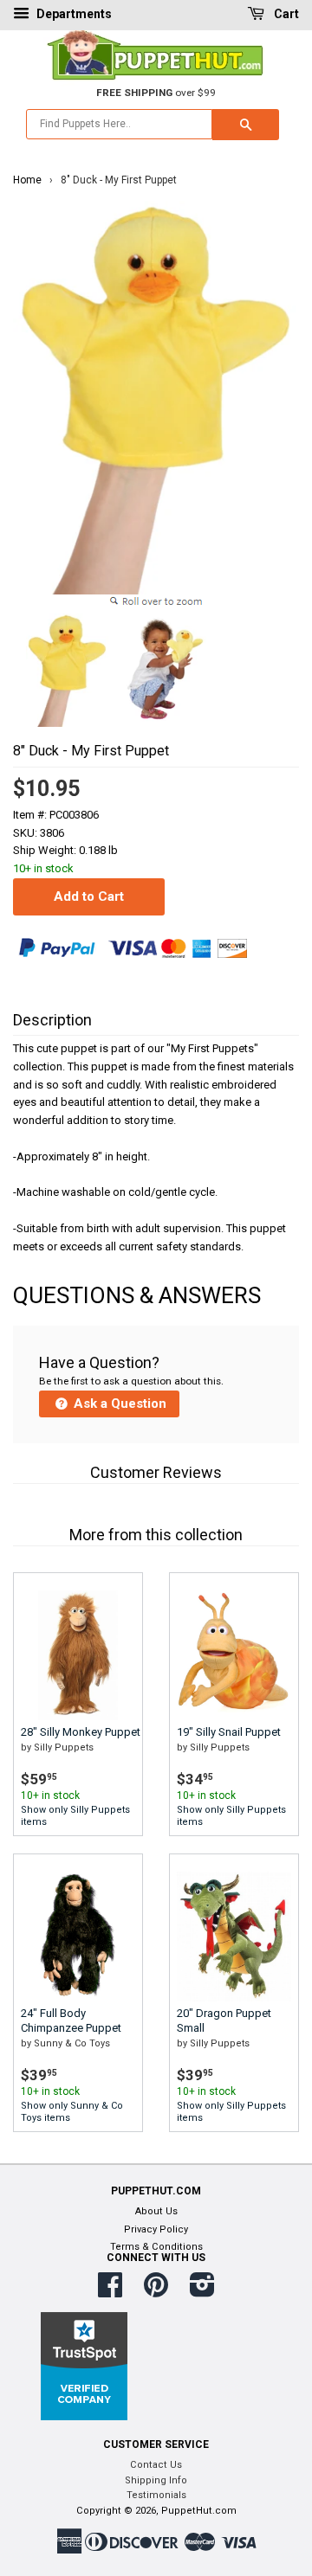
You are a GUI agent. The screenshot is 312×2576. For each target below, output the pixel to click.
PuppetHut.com (199, 2511)
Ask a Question (118, 1404)
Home (27, 180)
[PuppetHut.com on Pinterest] (156, 2292)
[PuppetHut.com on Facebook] (110, 2292)
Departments (73, 14)
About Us (156, 2211)
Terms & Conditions (156, 2247)
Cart (285, 14)
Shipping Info (156, 2480)
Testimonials (156, 2495)
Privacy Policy (156, 2229)
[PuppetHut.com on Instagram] (202, 2292)
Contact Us (156, 2465)
